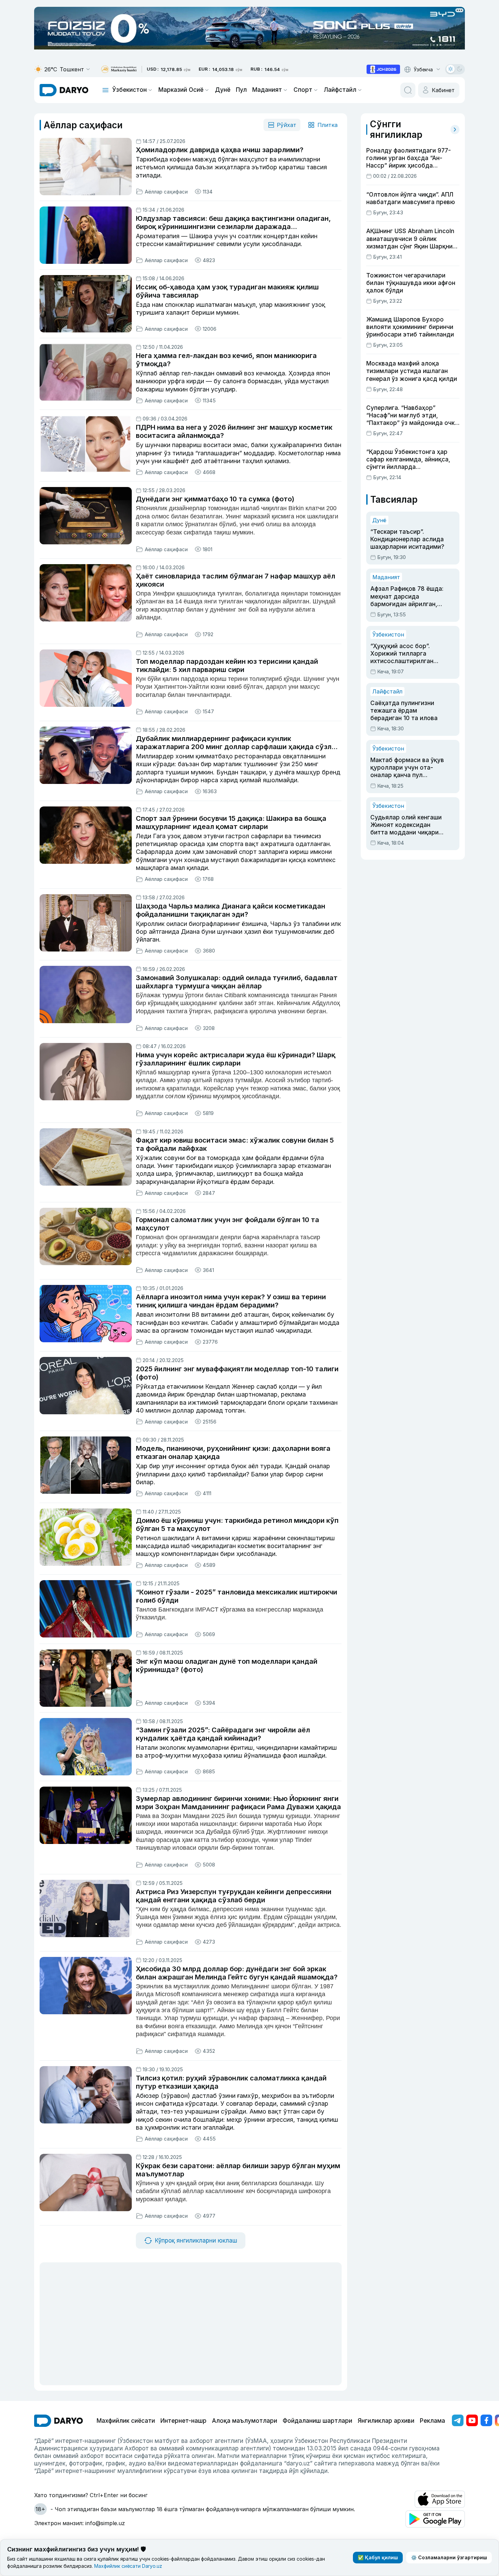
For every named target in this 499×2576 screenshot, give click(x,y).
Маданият (267, 90)
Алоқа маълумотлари (245, 2421)
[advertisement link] (383, 69)
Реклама (432, 2421)
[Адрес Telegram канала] (458, 2420)
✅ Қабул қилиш (378, 2557)
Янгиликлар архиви (386, 2421)
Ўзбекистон (130, 90)
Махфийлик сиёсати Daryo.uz (128, 2566)
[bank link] (119, 69)
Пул (241, 90)
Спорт (303, 90)
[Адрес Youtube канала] (472, 2420)
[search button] (408, 90)
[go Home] (59, 2421)
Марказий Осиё (181, 90)
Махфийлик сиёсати (126, 2421)
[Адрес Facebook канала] (486, 2420)
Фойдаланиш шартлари (317, 2421)
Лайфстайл (340, 90)
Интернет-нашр (183, 2421)
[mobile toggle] (105, 90)
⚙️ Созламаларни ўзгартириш (449, 2557)
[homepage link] (64, 90)
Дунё (223, 90)
